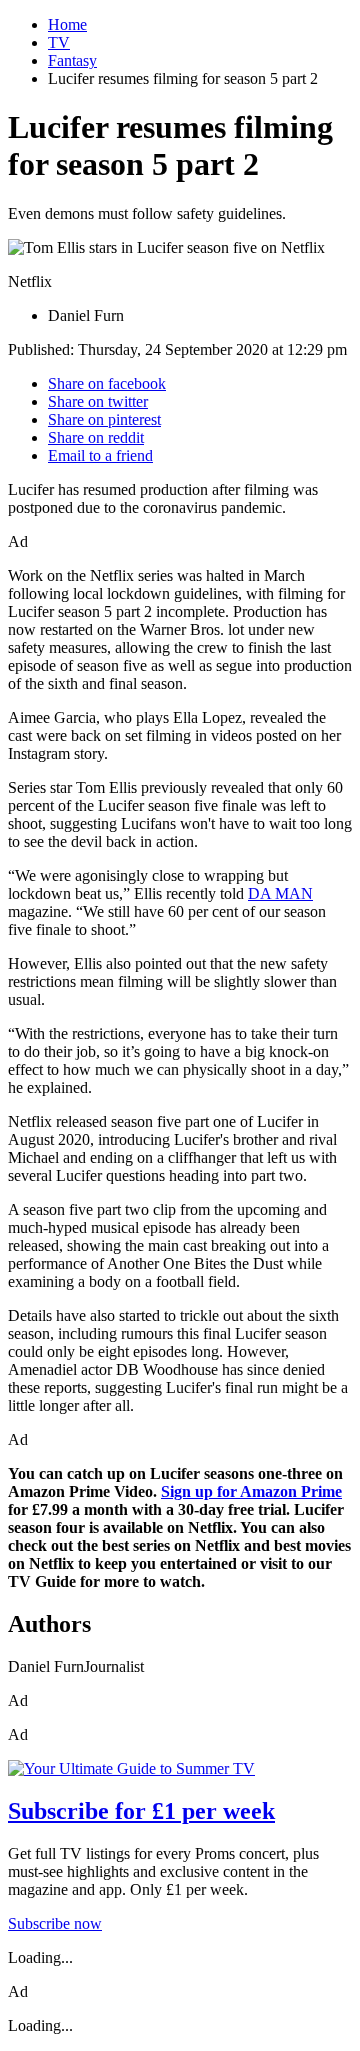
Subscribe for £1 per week (141, 1811)
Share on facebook (107, 383)
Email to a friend (100, 455)
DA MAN (280, 893)
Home (67, 24)
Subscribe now (55, 1923)
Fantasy (72, 60)
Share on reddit (96, 437)
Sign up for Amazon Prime (251, 1491)
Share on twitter (98, 401)
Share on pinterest (104, 419)
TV (59, 42)
